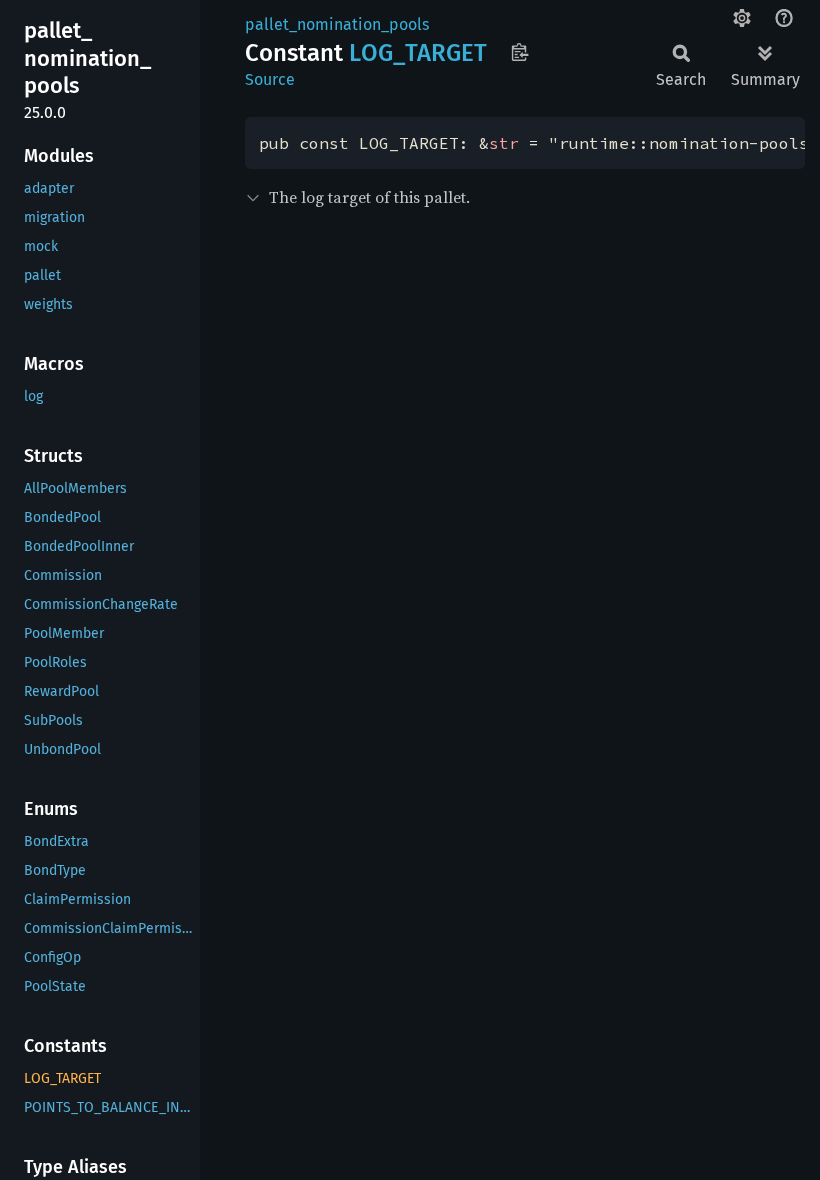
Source (270, 79)
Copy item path (519, 52)
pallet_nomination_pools (337, 24)
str (504, 143)
